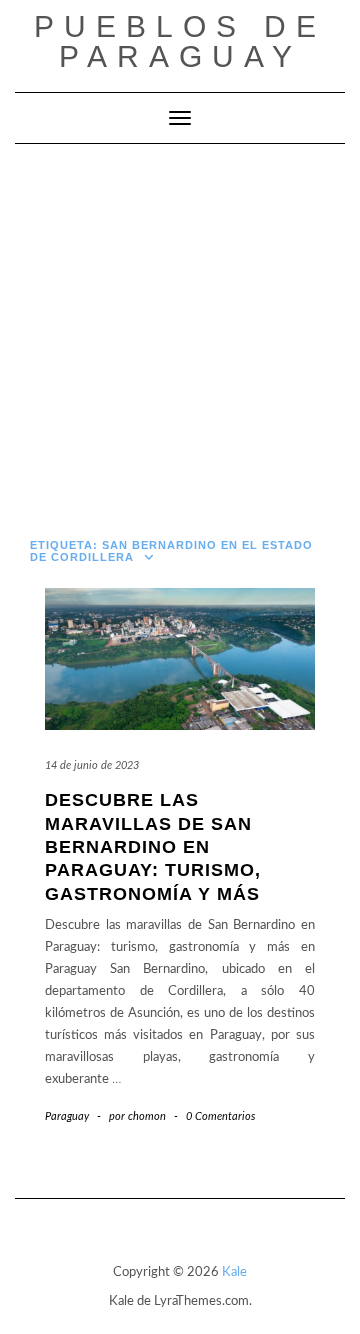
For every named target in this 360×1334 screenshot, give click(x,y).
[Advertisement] (180, 334)
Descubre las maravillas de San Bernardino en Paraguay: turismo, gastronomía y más (153, 847)
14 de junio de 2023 (92, 765)
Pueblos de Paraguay (180, 41)
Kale (234, 1272)
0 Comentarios (220, 1116)
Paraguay (67, 1116)
